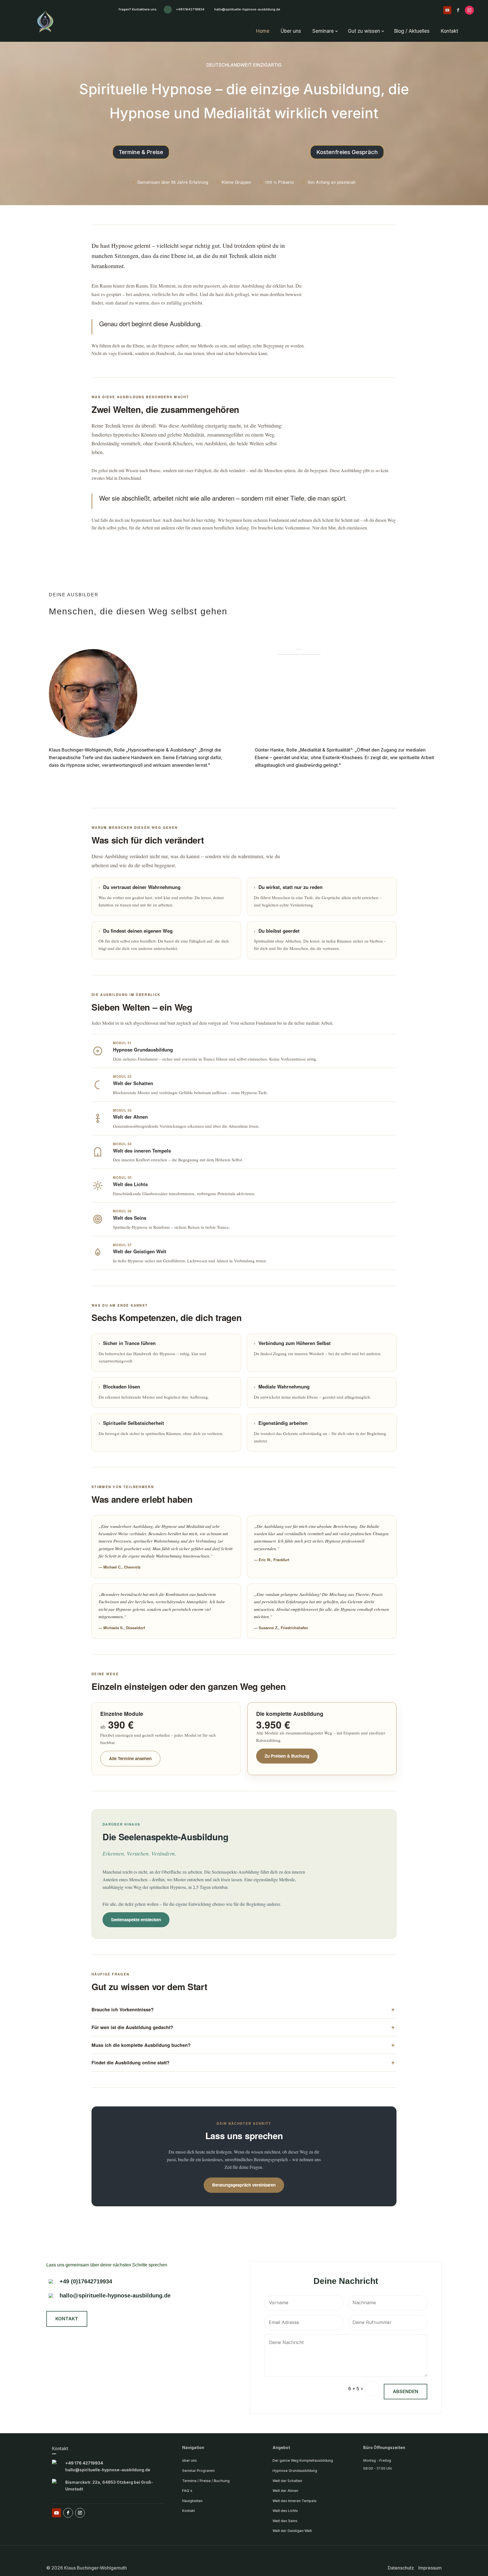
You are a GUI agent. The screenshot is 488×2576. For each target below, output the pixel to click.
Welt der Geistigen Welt (292, 2531)
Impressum (430, 2568)
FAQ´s (187, 2491)
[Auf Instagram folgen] (469, 10)
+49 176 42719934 (84, 2463)
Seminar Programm (198, 2471)
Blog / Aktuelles (412, 31)
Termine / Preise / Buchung (206, 2481)
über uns (189, 2460)
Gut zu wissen (364, 31)
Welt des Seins (285, 2521)
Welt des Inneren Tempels (295, 2501)
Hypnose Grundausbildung (295, 2471)
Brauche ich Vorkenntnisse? (123, 2009)
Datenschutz (401, 2568)
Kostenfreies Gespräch (347, 152)
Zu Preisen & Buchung (287, 1756)
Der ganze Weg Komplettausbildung (303, 2460)
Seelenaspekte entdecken (136, 1920)
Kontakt (449, 31)
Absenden (406, 2391)
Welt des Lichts (285, 2511)
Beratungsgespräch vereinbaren (244, 2185)
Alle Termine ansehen (130, 1758)
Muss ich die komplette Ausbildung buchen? (141, 2045)
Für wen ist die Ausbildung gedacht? (132, 2027)
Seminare (323, 31)
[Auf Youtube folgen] (447, 10)
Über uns (291, 31)
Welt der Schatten (287, 2481)
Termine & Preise (141, 152)
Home (263, 31)
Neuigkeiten (192, 2501)
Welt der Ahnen (285, 2491)
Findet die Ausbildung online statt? (130, 2063)
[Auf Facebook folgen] (458, 10)
